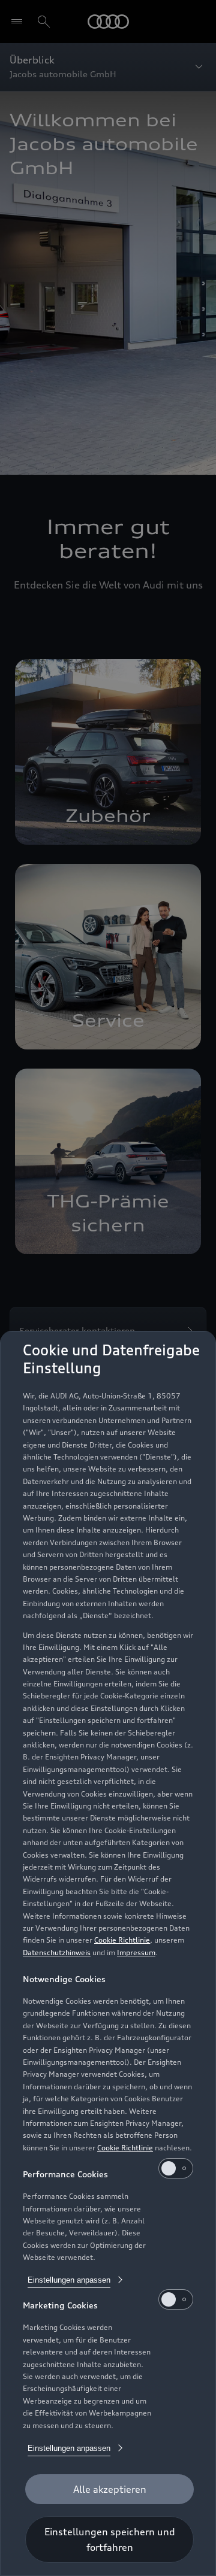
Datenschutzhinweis (57, 1953)
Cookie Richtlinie (122, 1940)
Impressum (136, 1953)
